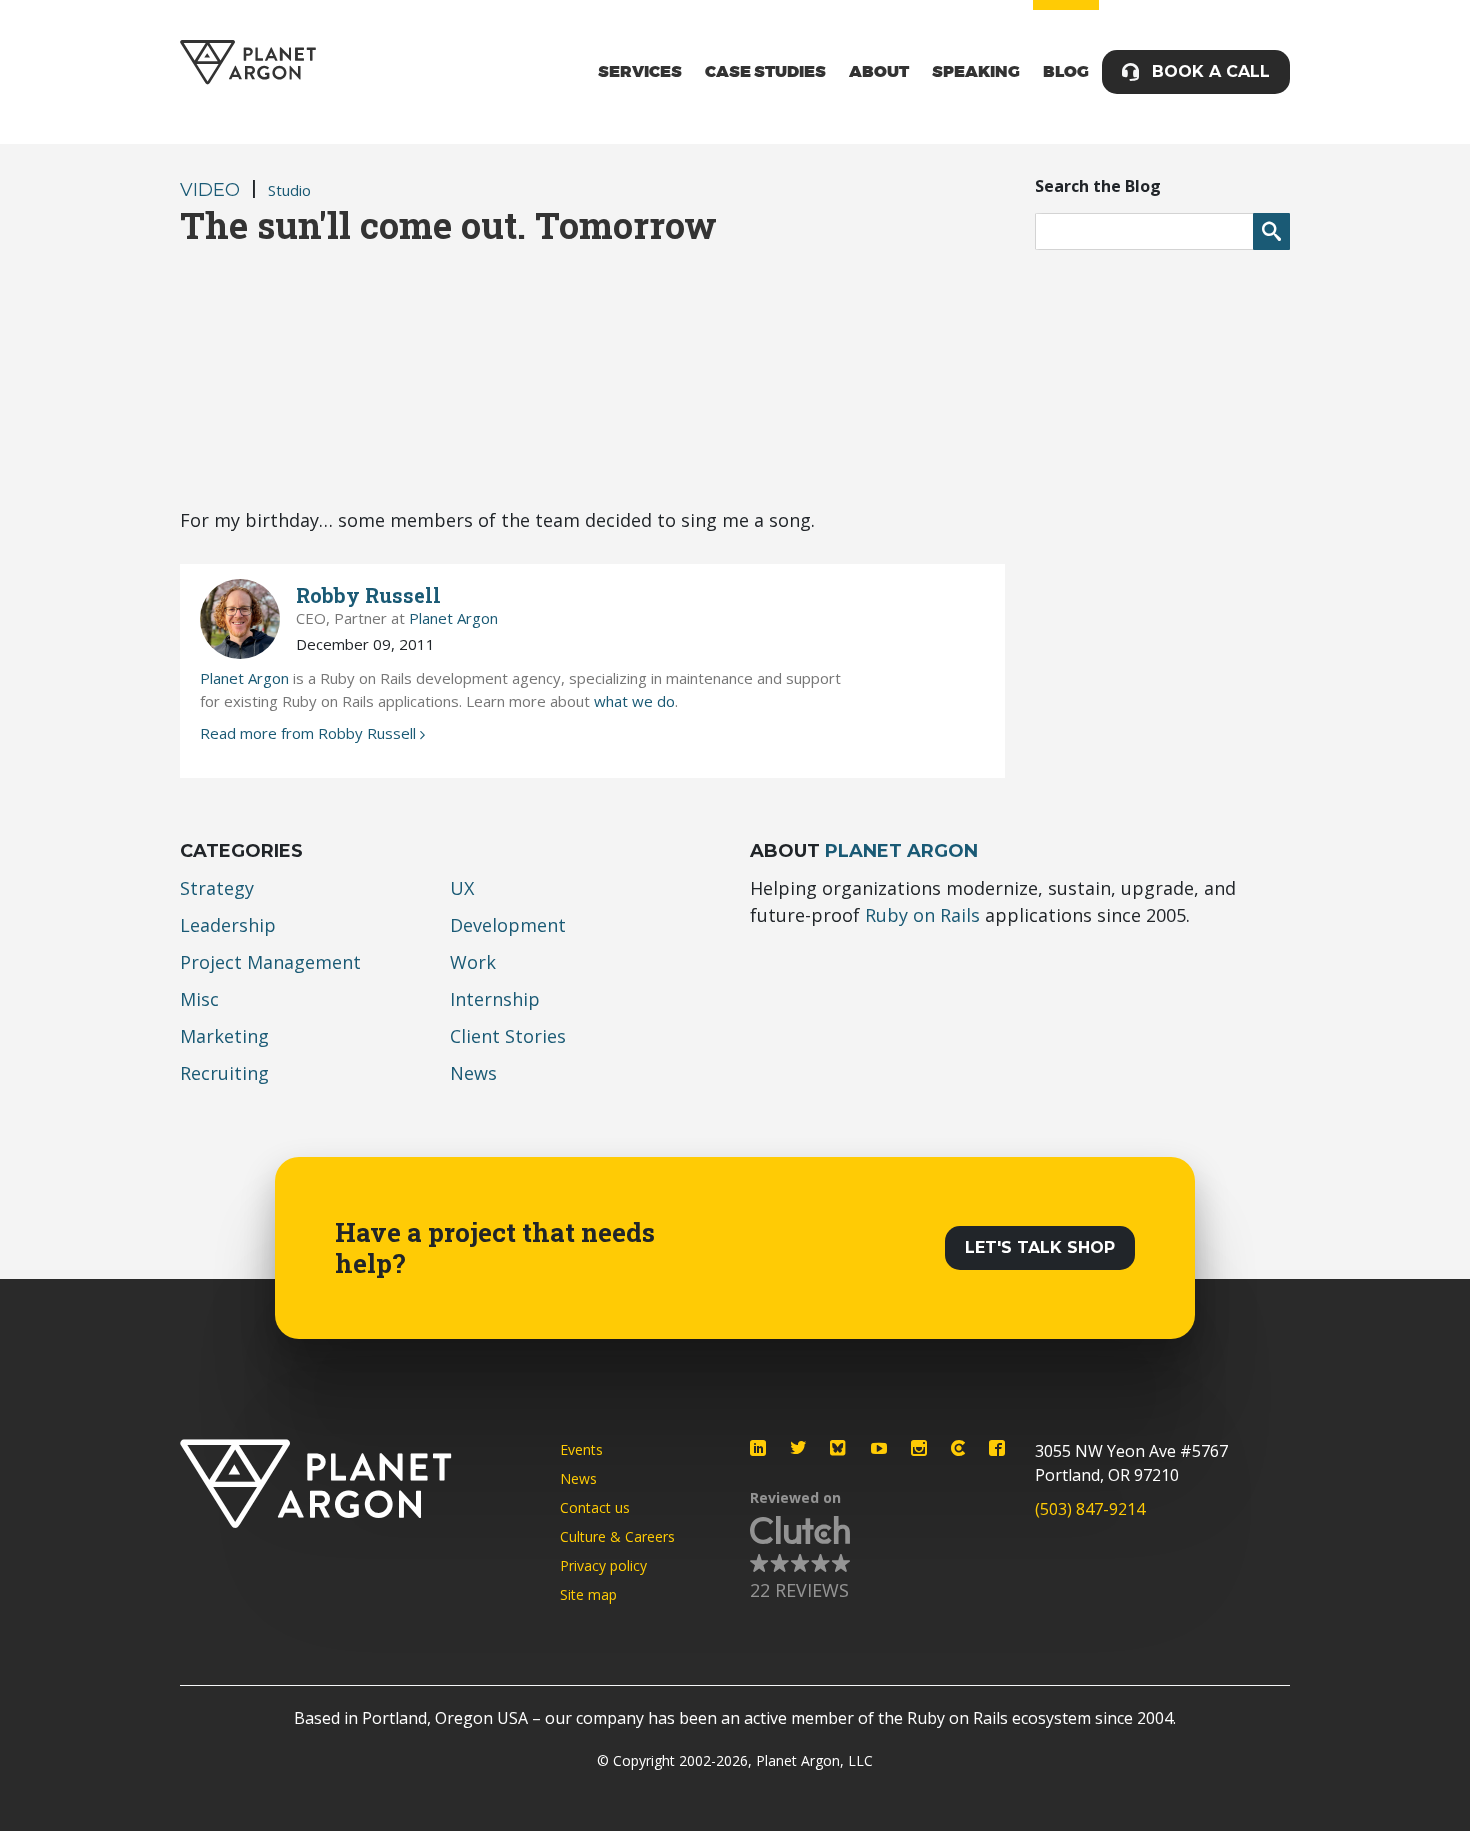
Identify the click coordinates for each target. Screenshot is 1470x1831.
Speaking (976, 72)
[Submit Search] (1271, 231)
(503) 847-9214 (1090, 1509)
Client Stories (508, 1036)
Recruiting (224, 1073)
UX (462, 888)
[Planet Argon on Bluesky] (839, 1448)
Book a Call (1211, 71)
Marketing (224, 1036)
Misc (199, 999)
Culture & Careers (617, 1536)
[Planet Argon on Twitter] (798, 1448)
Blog (1066, 72)
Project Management (270, 962)
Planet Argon (453, 618)
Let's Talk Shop (1040, 1247)
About (879, 72)
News (473, 1073)
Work (473, 962)
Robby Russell (368, 595)
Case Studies (765, 72)
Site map (588, 1594)
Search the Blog (1098, 186)
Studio (289, 190)
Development (508, 925)
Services (640, 72)
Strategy (217, 888)
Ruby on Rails (922, 915)
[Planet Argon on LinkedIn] (758, 1448)
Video (210, 190)
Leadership (228, 925)
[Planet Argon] (248, 62)
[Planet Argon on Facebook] (997, 1448)
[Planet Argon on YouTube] (879, 1448)
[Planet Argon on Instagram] (919, 1448)
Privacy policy (603, 1565)
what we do (634, 701)
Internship (495, 999)
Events (581, 1449)
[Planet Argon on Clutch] (958, 1448)
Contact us (595, 1507)
